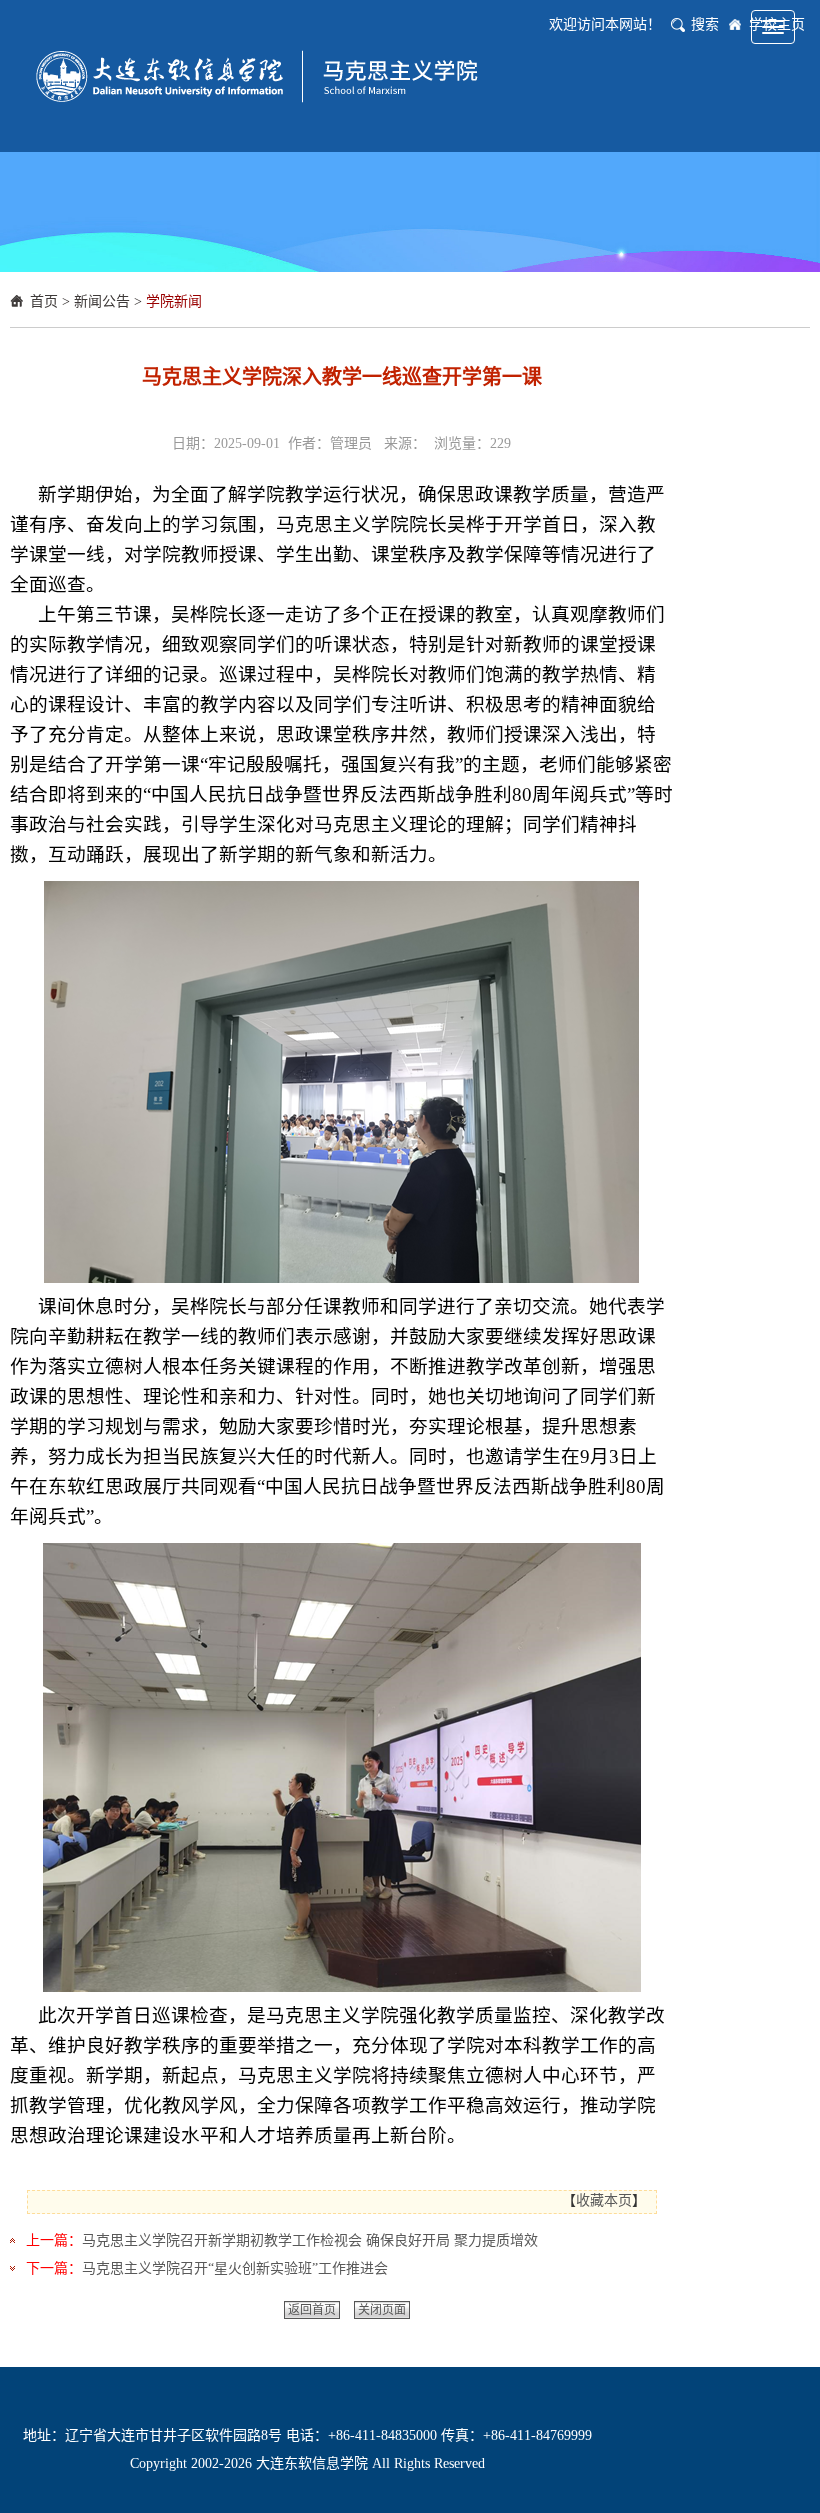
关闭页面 (382, 2310)
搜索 (705, 24)
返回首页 (312, 2310)
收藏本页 (604, 2200)
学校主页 (777, 24)
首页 (44, 301)
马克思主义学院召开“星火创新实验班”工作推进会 (235, 2268)
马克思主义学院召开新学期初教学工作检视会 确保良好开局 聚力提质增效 (310, 2240)
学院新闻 (174, 301)
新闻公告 (102, 301)
